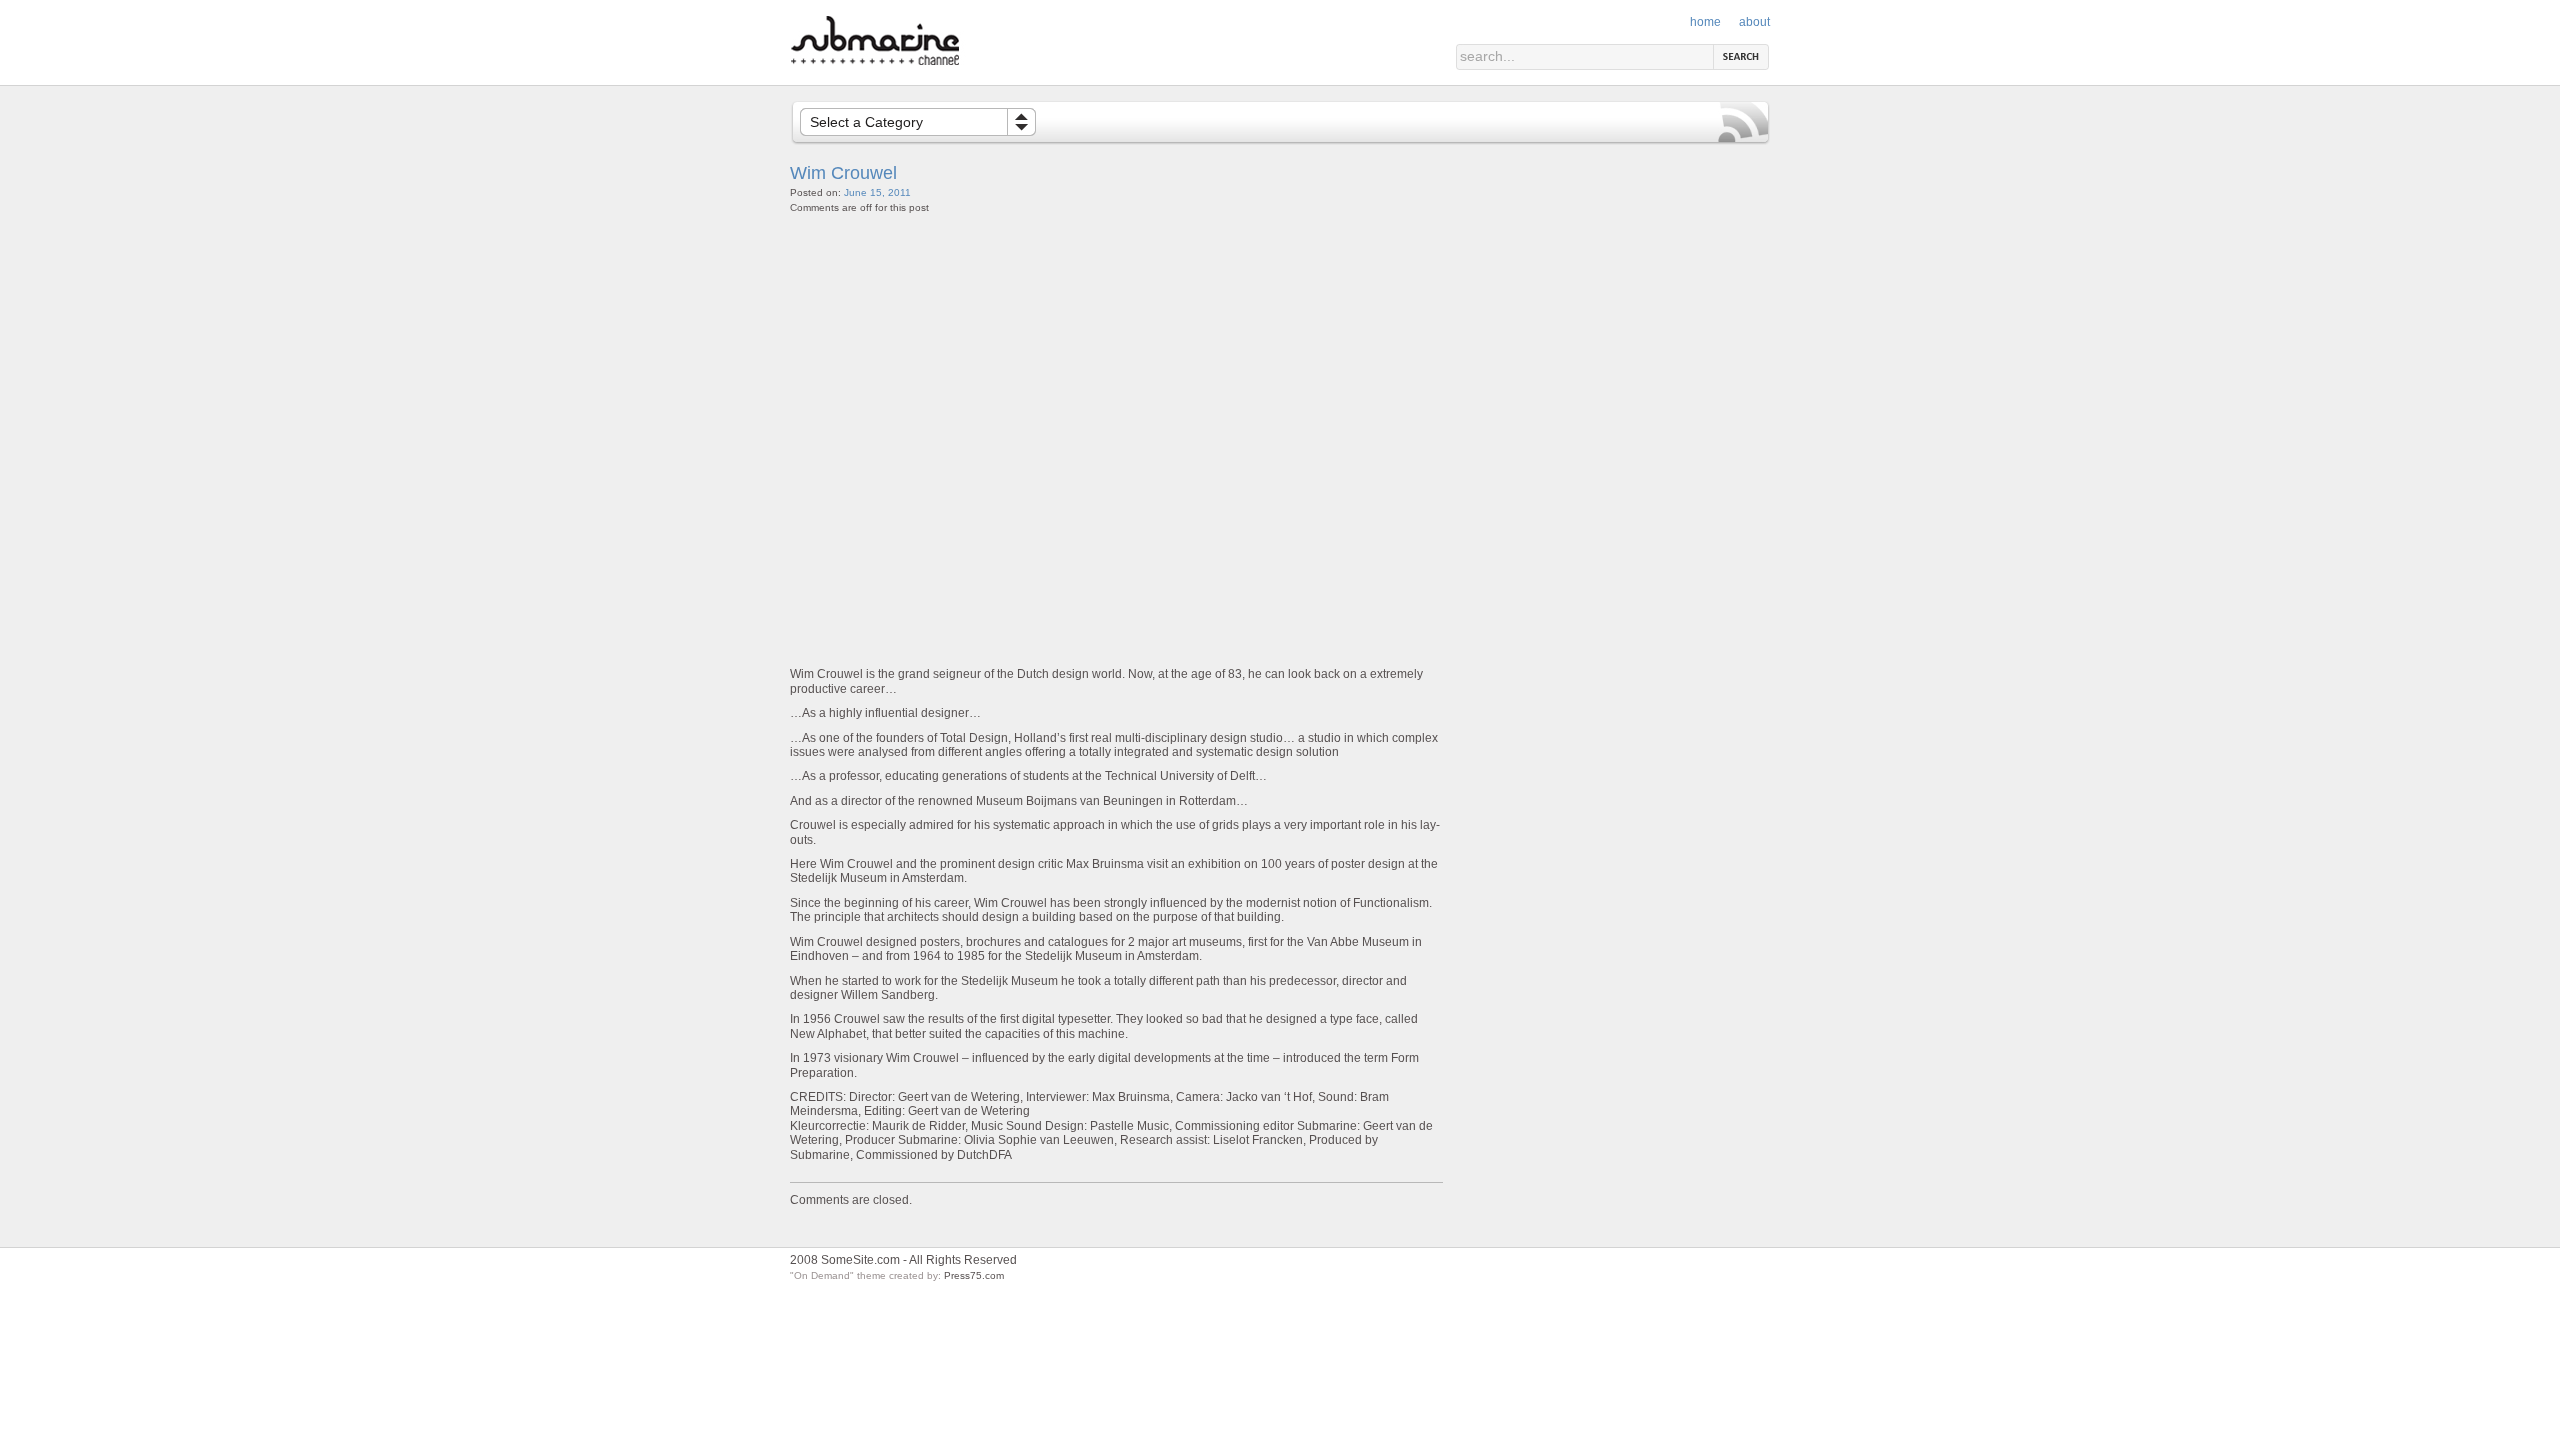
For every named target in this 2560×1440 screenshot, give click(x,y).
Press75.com (974, 1275)
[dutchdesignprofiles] (932, 62)
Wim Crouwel (843, 173)
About (1754, 22)
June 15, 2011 (877, 192)
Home (1705, 22)
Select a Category (866, 122)
